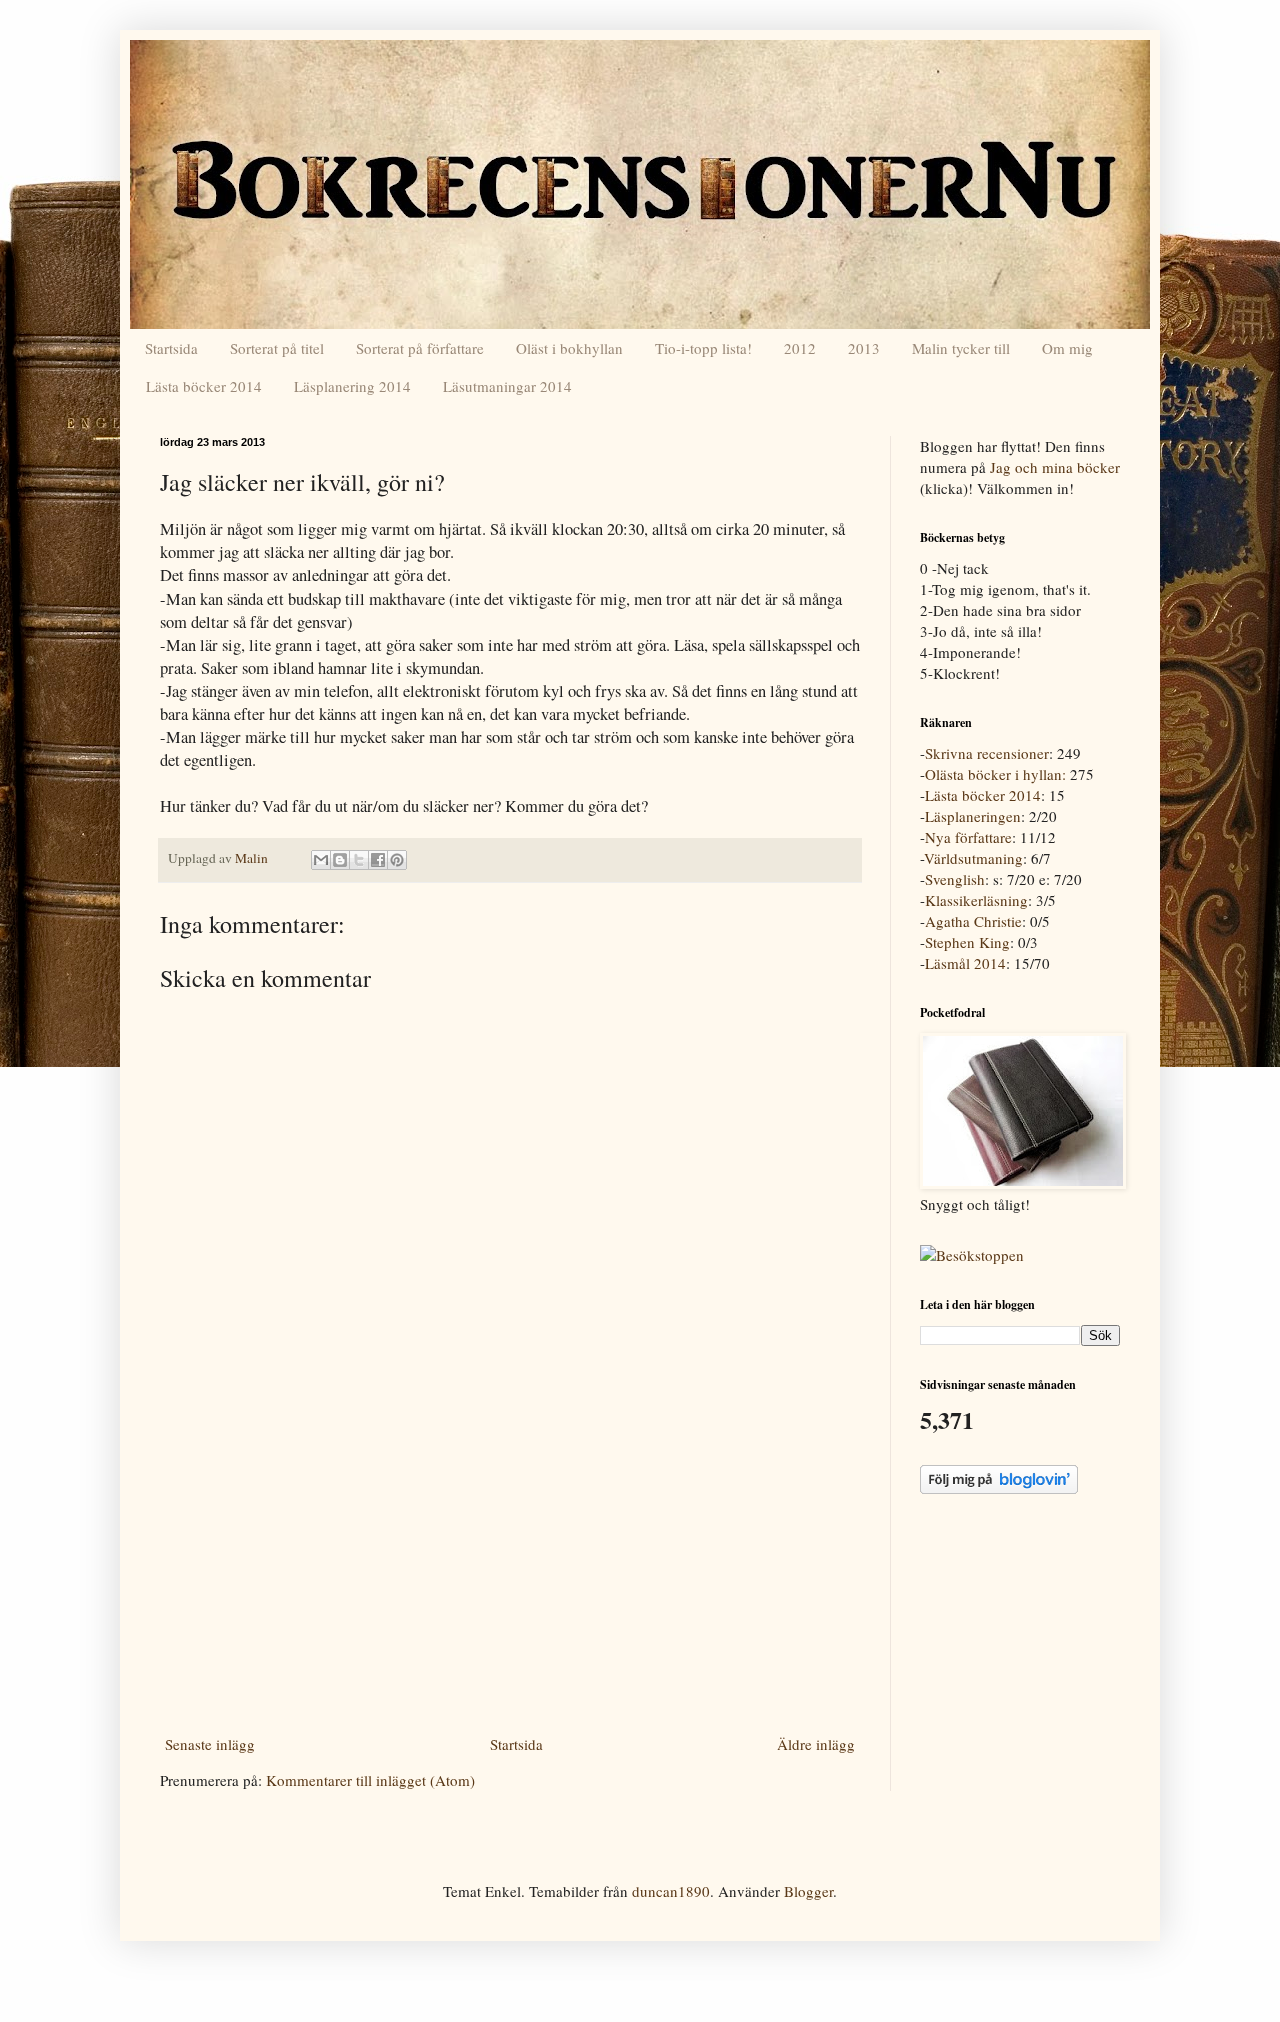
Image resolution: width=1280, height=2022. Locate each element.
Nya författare (968, 837)
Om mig (1067, 348)
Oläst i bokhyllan (569, 348)
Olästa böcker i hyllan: (995, 774)
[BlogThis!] (340, 860)
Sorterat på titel (277, 348)
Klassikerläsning (976, 900)
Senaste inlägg (210, 1744)
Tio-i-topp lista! (703, 348)
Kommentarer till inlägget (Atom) (370, 1780)
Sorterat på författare (420, 348)
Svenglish (955, 879)
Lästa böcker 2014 (204, 386)
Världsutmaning (973, 858)
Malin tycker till (961, 348)
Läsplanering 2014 (352, 386)
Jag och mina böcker (1055, 467)
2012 (800, 348)
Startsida (171, 348)
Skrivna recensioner (987, 753)
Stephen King (967, 942)
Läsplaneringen (973, 816)
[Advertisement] (510, 1579)
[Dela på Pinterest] (397, 860)
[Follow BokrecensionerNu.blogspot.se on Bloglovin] (999, 1488)
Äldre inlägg (816, 1744)
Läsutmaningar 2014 (507, 386)
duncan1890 (671, 1891)
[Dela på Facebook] (378, 860)
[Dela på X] (359, 860)
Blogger (808, 1891)
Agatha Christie (973, 921)
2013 (864, 348)
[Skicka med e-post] (321, 860)
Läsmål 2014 (965, 963)
